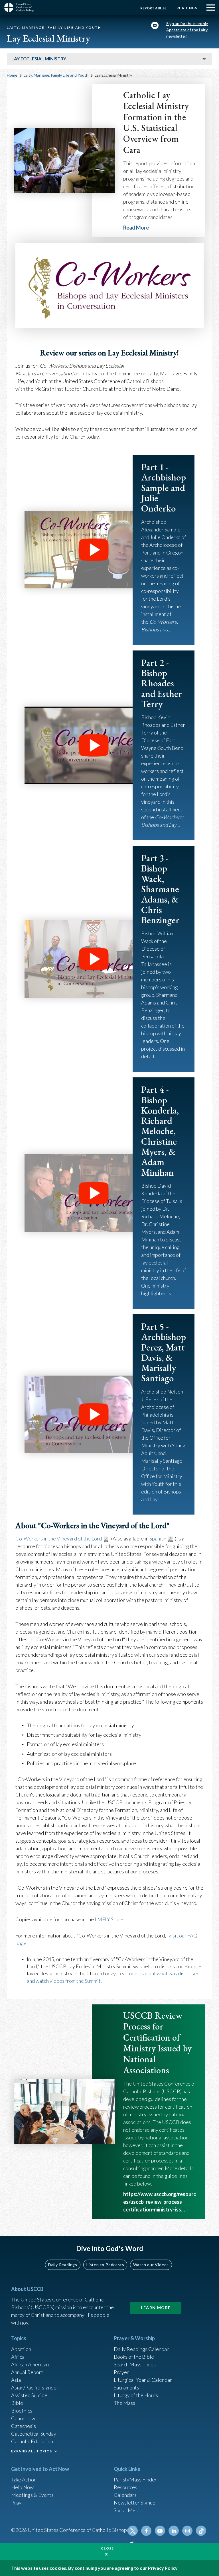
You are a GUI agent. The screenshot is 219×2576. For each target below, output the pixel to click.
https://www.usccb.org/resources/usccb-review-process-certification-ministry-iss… (160, 2202)
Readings (187, 8)
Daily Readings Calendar (141, 2349)
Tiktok (201, 2531)
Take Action (24, 2479)
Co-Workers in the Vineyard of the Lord (59, 1538)
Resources (125, 2487)
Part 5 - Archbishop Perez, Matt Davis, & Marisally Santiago (164, 1352)
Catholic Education (32, 2441)
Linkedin (174, 2531)
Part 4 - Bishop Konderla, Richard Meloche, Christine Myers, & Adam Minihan (160, 1131)
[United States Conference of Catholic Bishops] (21, 7)
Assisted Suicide (29, 2395)
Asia (16, 2380)
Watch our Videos (151, 2265)
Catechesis (24, 2426)
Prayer (121, 2372)
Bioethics (22, 2411)
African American (30, 2364)
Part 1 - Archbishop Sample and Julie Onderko (164, 488)
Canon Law (23, 2418)
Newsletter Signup (135, 2503)
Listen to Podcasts (105, 2265)
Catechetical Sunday (34, 2434)
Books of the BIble (134, 2357)
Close (108, 2548)
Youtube (160, 2531)
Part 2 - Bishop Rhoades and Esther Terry (162, 683)
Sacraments (126, 2387)
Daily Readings (63, 2265)
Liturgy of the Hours (136, 2395)
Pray (16, 2503)
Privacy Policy (163, 2568)
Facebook (146, 2531)
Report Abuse (153, 8)
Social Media (128, 2510)
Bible (17, 2403)
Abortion (21, 2349)
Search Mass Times (135, 2364)
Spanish (158, 1538)
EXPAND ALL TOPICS (32, 2451)
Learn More (156, 2308)
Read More (136, 228)
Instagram (187, 2531)
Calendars (125, 2495)
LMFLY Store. (109, 1919)
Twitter (133, 2531)
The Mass (124, 2403)
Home (12, 75)
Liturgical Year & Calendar (143, 2380)
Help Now (22, 2487)
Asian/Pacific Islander (35, 2387)
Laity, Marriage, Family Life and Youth (56, 75)
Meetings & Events (32, 2495)
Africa (18, 2357)
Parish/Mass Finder (135, 2479)
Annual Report (27, 2372)
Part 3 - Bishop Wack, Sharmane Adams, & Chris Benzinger (160, 889)
